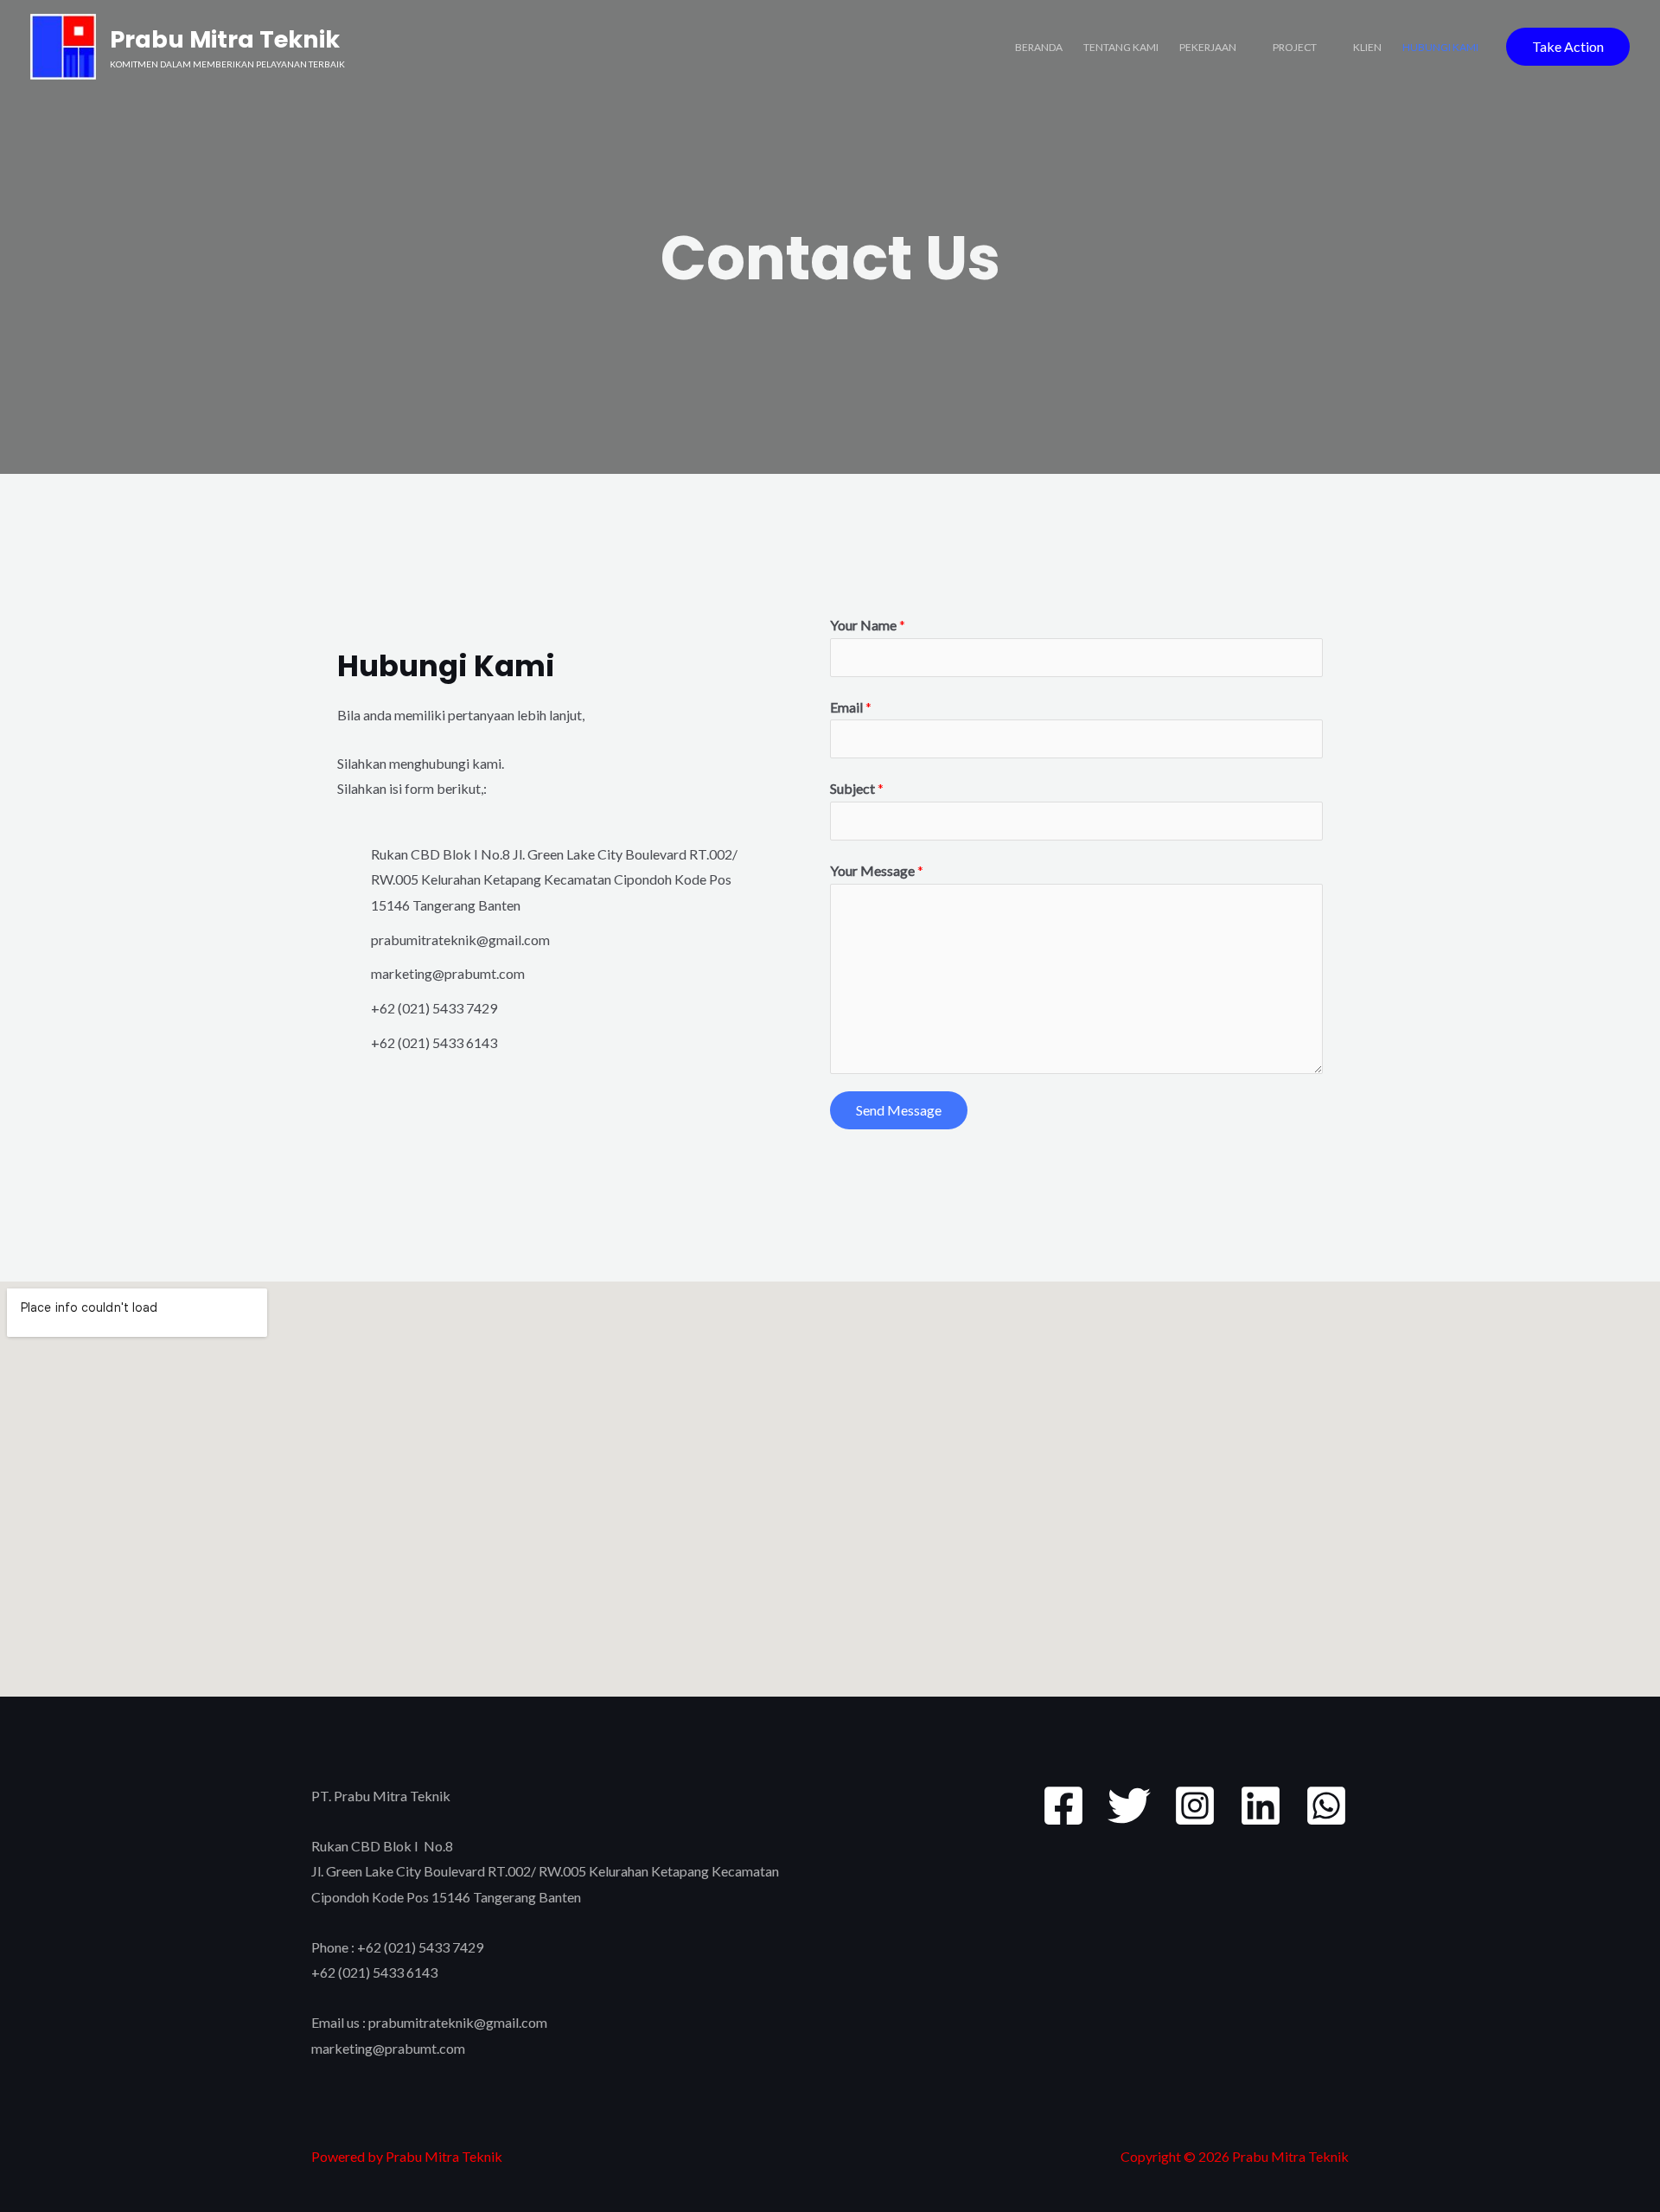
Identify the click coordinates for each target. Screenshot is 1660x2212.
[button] (1568, 47)
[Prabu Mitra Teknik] (63, 45)
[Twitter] (1129, 1806)
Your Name (868, 625)
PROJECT (1295, 47)
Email (851, 707)
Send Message (899, 1110)
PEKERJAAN (1208, 47)
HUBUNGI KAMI (1440, 47)
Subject (857, 788)
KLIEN (1367, 47)
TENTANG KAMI (1121, 47)
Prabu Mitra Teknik (225, 39)
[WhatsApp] (1326, 1806)
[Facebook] (1063, 1806)
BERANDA (1039, 47)
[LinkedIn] (1261, 1806)
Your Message (877, 870)
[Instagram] (1195, 1806)
